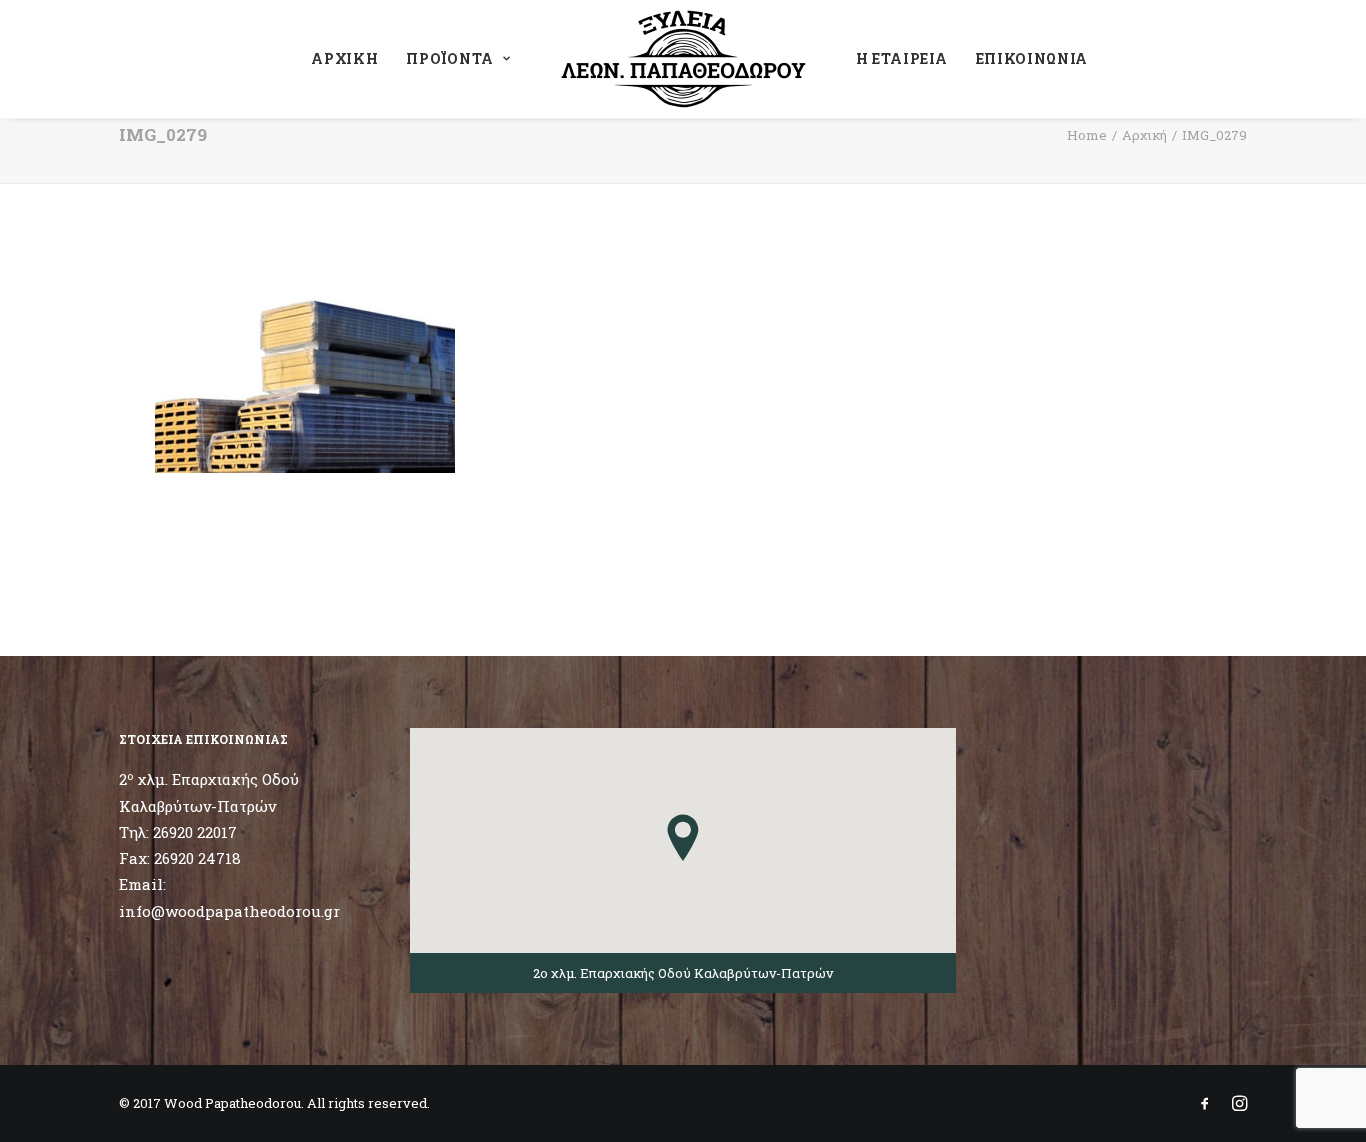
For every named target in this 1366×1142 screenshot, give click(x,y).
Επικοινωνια (1032, 58)
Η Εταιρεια (902, 58)
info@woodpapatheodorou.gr (229, 911)
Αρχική (1144, 135)
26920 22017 (195, 832)
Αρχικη (344, 58)
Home (1087, 135)
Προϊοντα (450, 58)
